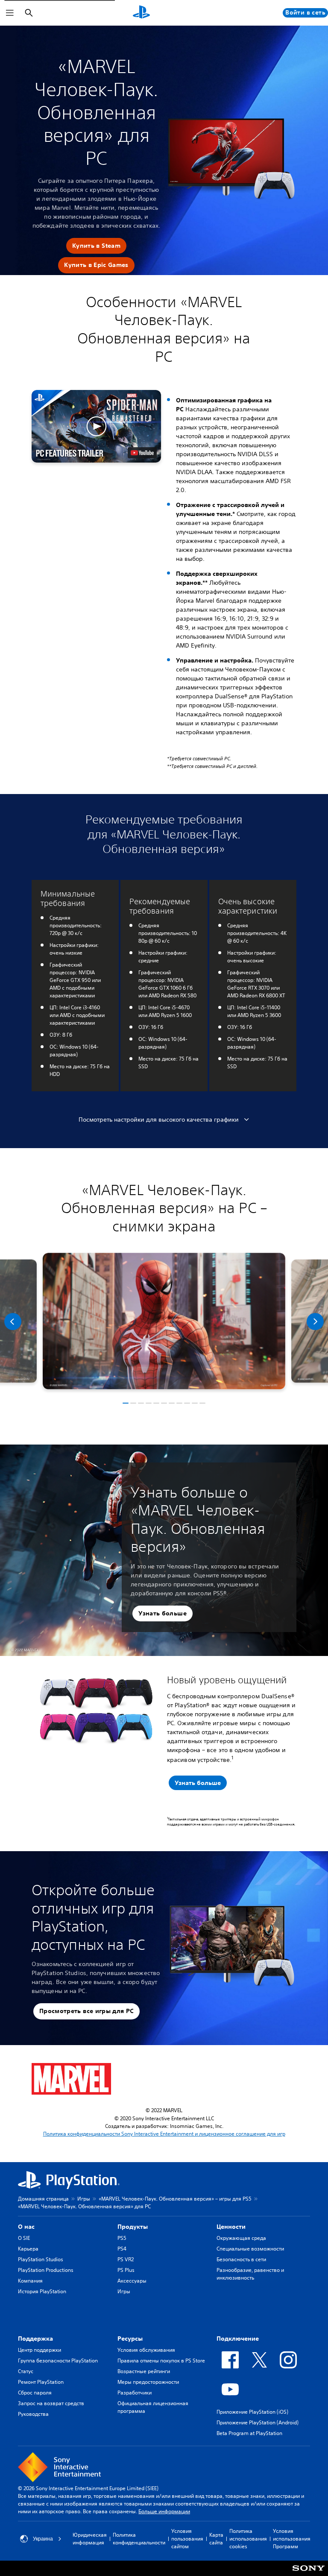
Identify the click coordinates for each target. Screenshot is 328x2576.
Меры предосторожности (148, 2382)
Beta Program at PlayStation (249, 2433)
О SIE (24, 2238)
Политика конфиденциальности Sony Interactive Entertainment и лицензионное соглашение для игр (164, 2134)
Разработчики (135, 2393)
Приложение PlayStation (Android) (258, 2422)
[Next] (315, 1322)
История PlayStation (42, 2291)
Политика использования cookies (248, 2539)
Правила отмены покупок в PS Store (161, 2361)
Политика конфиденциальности (139, 2539)
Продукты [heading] (133, 2227)
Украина (43, 2539)
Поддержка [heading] (35, 2339)
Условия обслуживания (146, 2350)
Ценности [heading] (231, 2227)
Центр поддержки (40, 2350)
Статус (26, 2371)
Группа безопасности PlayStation (58, 2361)
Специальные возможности (250, 2249)
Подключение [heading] (238, 2339)
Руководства (33, 2414)
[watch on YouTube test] (142, 453)
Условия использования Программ (292, 2539)
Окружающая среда (241, 2238)
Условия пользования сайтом (187, 2539)
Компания (30, 2281)
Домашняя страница (43, 2199)
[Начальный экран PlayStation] (141, 13)
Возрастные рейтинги (144, 2371)
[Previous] (13, 1322)
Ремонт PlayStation (41, 2382)
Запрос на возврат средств (51, 2403)
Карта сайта (216, 2539)
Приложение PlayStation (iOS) (252, 2412)
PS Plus (126, 2270)
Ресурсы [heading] (130, 2339)
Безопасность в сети (241, 2259)
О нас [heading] (26, 2227)
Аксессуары (132, 2281)
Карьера (28, 2249)
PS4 (122, 2249)
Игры (84, 2199)
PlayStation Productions (46, 2270)
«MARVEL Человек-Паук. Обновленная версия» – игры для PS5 (175, 2199)
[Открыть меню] (10, 13)
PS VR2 (126, 2259)
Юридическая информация (90, 2539)
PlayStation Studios (41, 2259)
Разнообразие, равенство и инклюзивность (250, 2274)
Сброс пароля (35, 2393)
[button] (96, 246)
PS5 (122, 2238)
